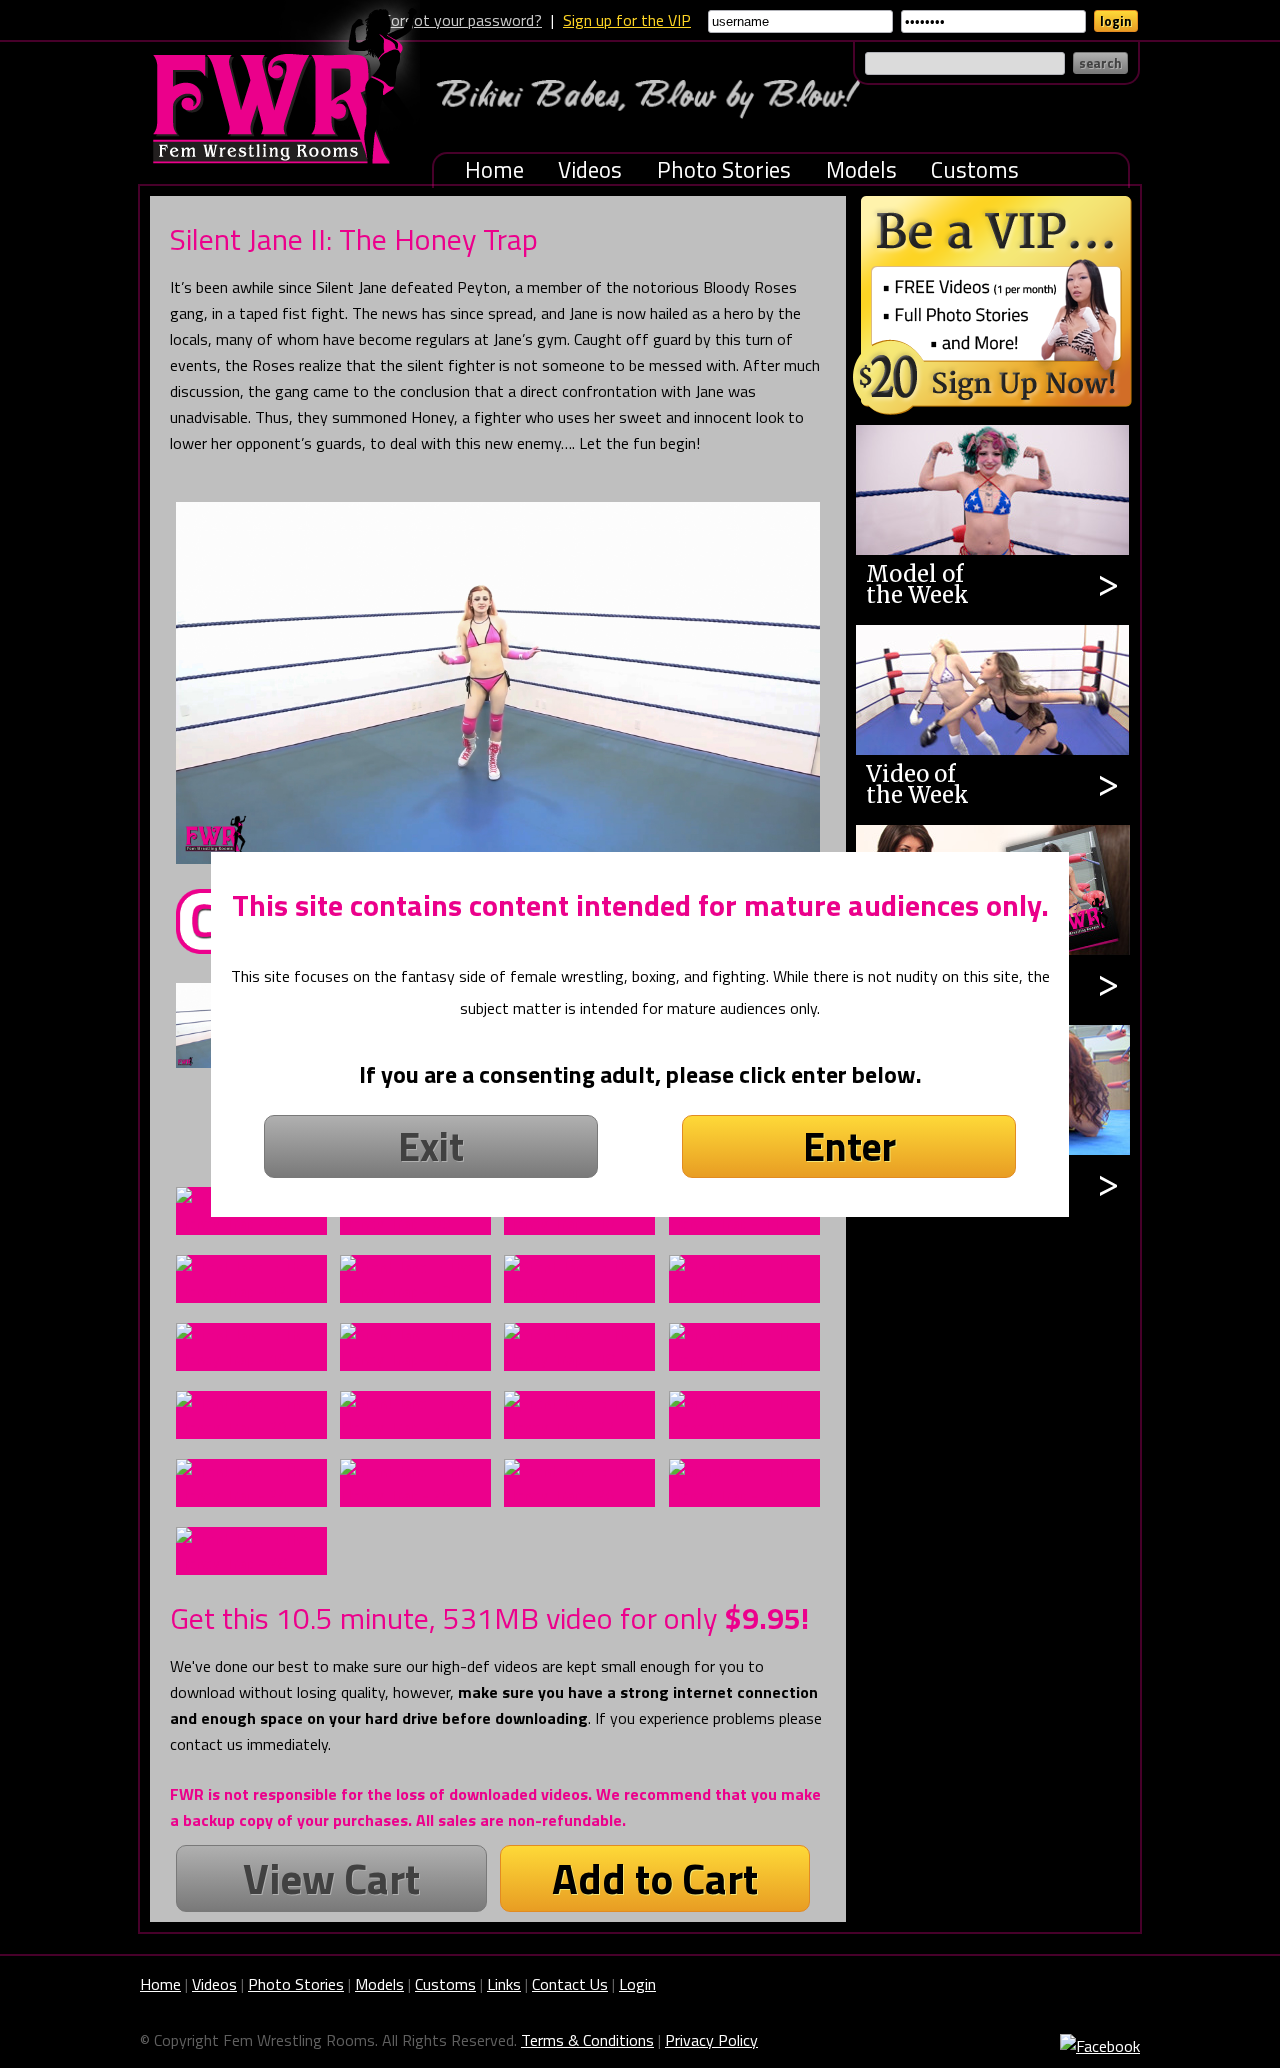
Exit (431, 1146)
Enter (849, 1146)
